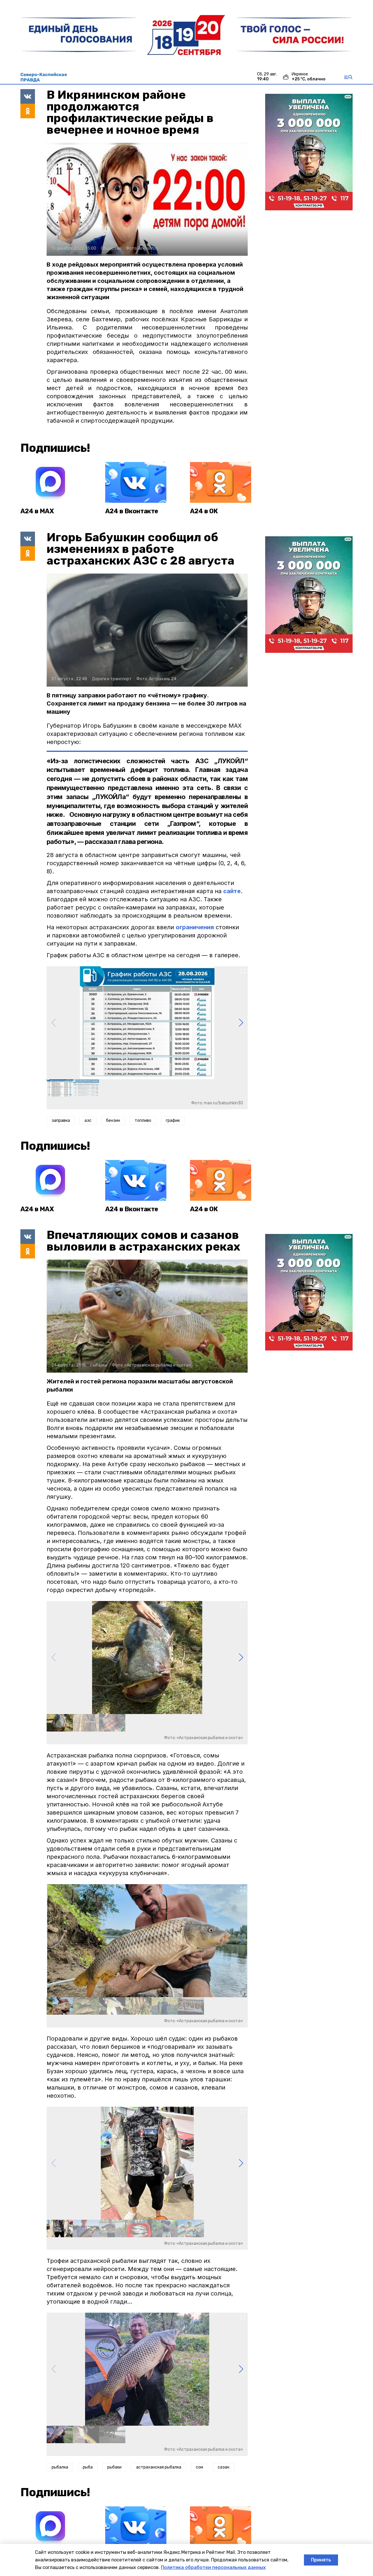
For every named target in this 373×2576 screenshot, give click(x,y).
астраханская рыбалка (159, 2467)
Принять (321, 2560)
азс (88, 1121)
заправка (61, 1121)
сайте (232, 891)
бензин (113, 1121)
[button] (241, 1023)
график (173, 1121)
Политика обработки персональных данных (213, 2567)
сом (199, 2467)
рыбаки (114, 2467)
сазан (224, 2467)
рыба (88, 2467)
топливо (143, 1121)
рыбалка (60, 2467)
